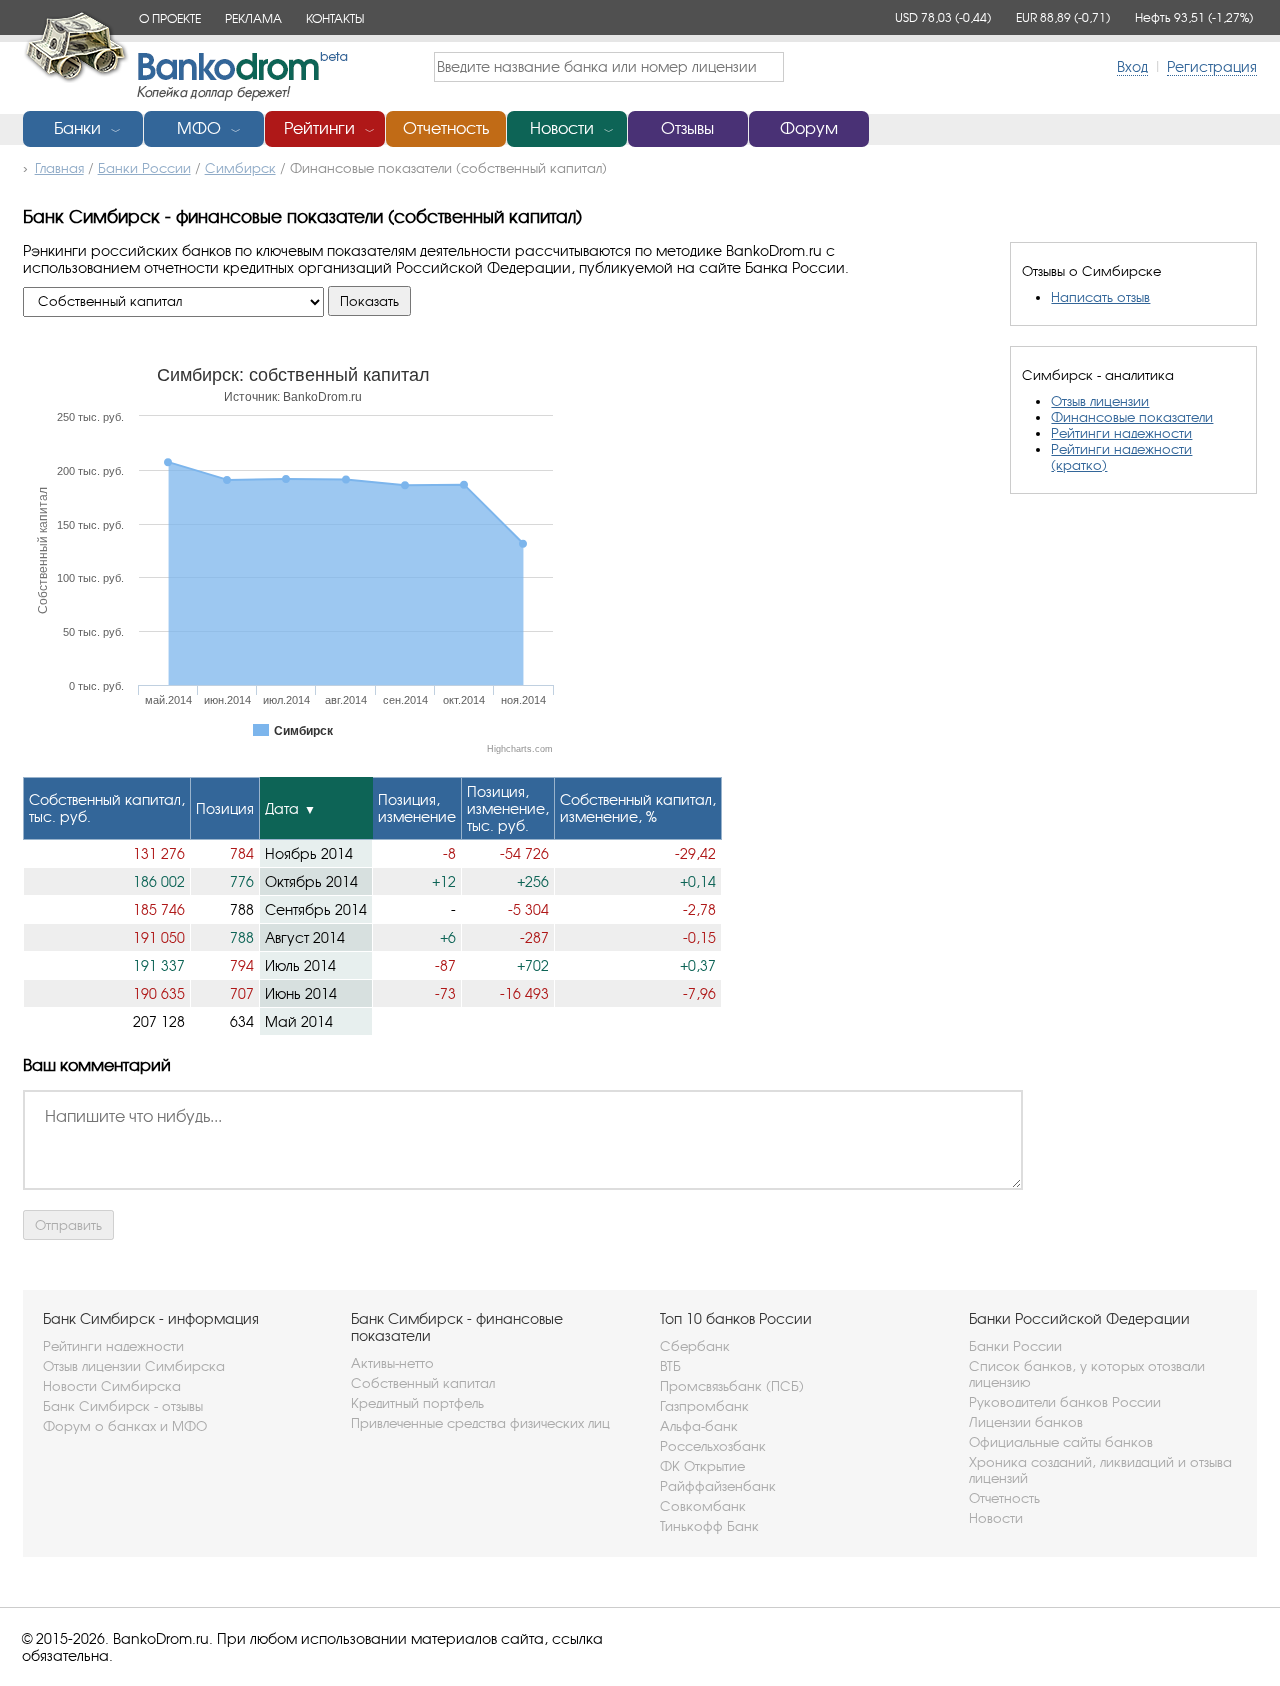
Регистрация (1212, 66)
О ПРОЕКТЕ (170, 18)
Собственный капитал (423, 1383)
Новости (562, 128)
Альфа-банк (699, 1426)
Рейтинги (319, 128)
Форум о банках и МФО (125, 1426)
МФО (199, 128)
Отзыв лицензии (1100, 401)
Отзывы (687, 128)
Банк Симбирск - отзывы (123, 1406)
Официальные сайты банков (1061, 1442)
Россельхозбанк (713, 1446)
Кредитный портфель (417, 1403)
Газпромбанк (704, 1406)
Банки (77, 128)
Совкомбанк (703, 1506)
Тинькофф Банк (709, 1526)
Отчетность (446, 128)
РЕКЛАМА (253, 18)
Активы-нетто (392, 1363)
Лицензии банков (1026, 1422)
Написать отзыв (1100, 297)
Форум (809, 128)
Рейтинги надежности (1121, 433)
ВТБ (670, 1366)
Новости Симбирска (112, 1386)
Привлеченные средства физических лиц (480, 1423)
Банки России (1015, 1346)
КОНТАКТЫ (335, 18)
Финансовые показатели (1132, 417)
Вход (1132, 66)
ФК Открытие (702, 1466)
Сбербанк (695, 1346)
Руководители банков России (1065, 1402)
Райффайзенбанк (718, 1486)
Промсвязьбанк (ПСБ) (732, 1386)
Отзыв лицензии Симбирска (134, 1366)
